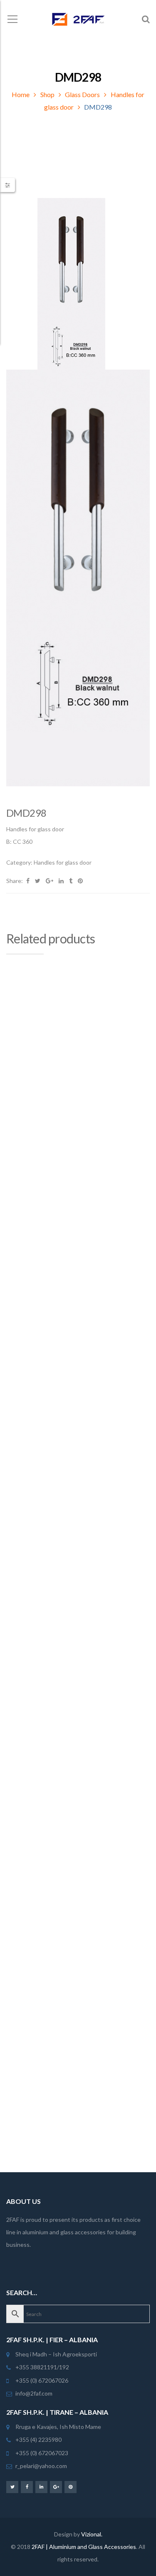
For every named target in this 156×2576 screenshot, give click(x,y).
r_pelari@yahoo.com (41, 2466)
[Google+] (56, 2487)
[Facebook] (27, 2487)
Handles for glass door (63, 862)
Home (21, 94)
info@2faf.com (34, 2393)
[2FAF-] (78, 19)
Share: (15, 881)
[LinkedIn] (41, 2487)
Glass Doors (82, 94)
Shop (47, 94)
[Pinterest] (71, 2487)
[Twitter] (12, 2487)
